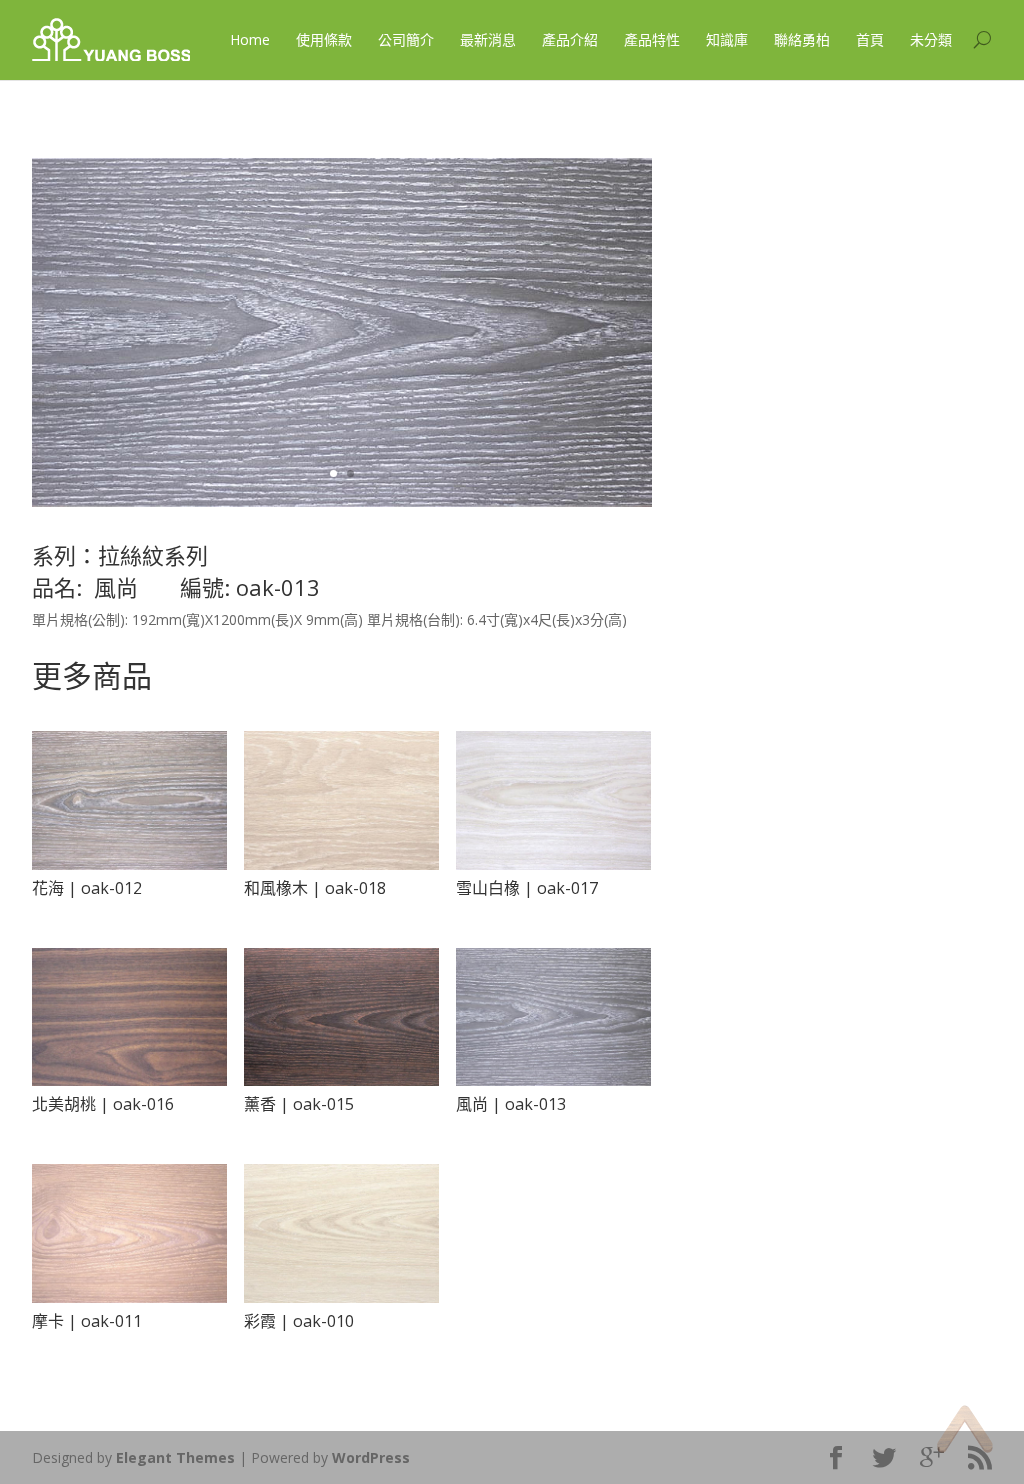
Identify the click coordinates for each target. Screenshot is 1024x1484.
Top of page (964, 1428)
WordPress (371, 1457)
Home (250, 39)
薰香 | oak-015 (299, 1104)
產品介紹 (570, 39)
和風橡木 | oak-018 (315, 888)
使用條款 (324, 39)
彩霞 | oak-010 (299, 1321)
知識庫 (727, 39)
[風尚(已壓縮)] (342, 501)
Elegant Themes (175, 1457)
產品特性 (652, 39)
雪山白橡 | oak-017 (527, 888)
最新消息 (488, 39)
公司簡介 (406, 39)
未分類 (931, 39)
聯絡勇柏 (802, 39)
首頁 (870, 39)
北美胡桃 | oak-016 (103, 1104)
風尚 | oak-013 (511, 1104)
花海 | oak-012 (87, 888)
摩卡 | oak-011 (87, 1321)
